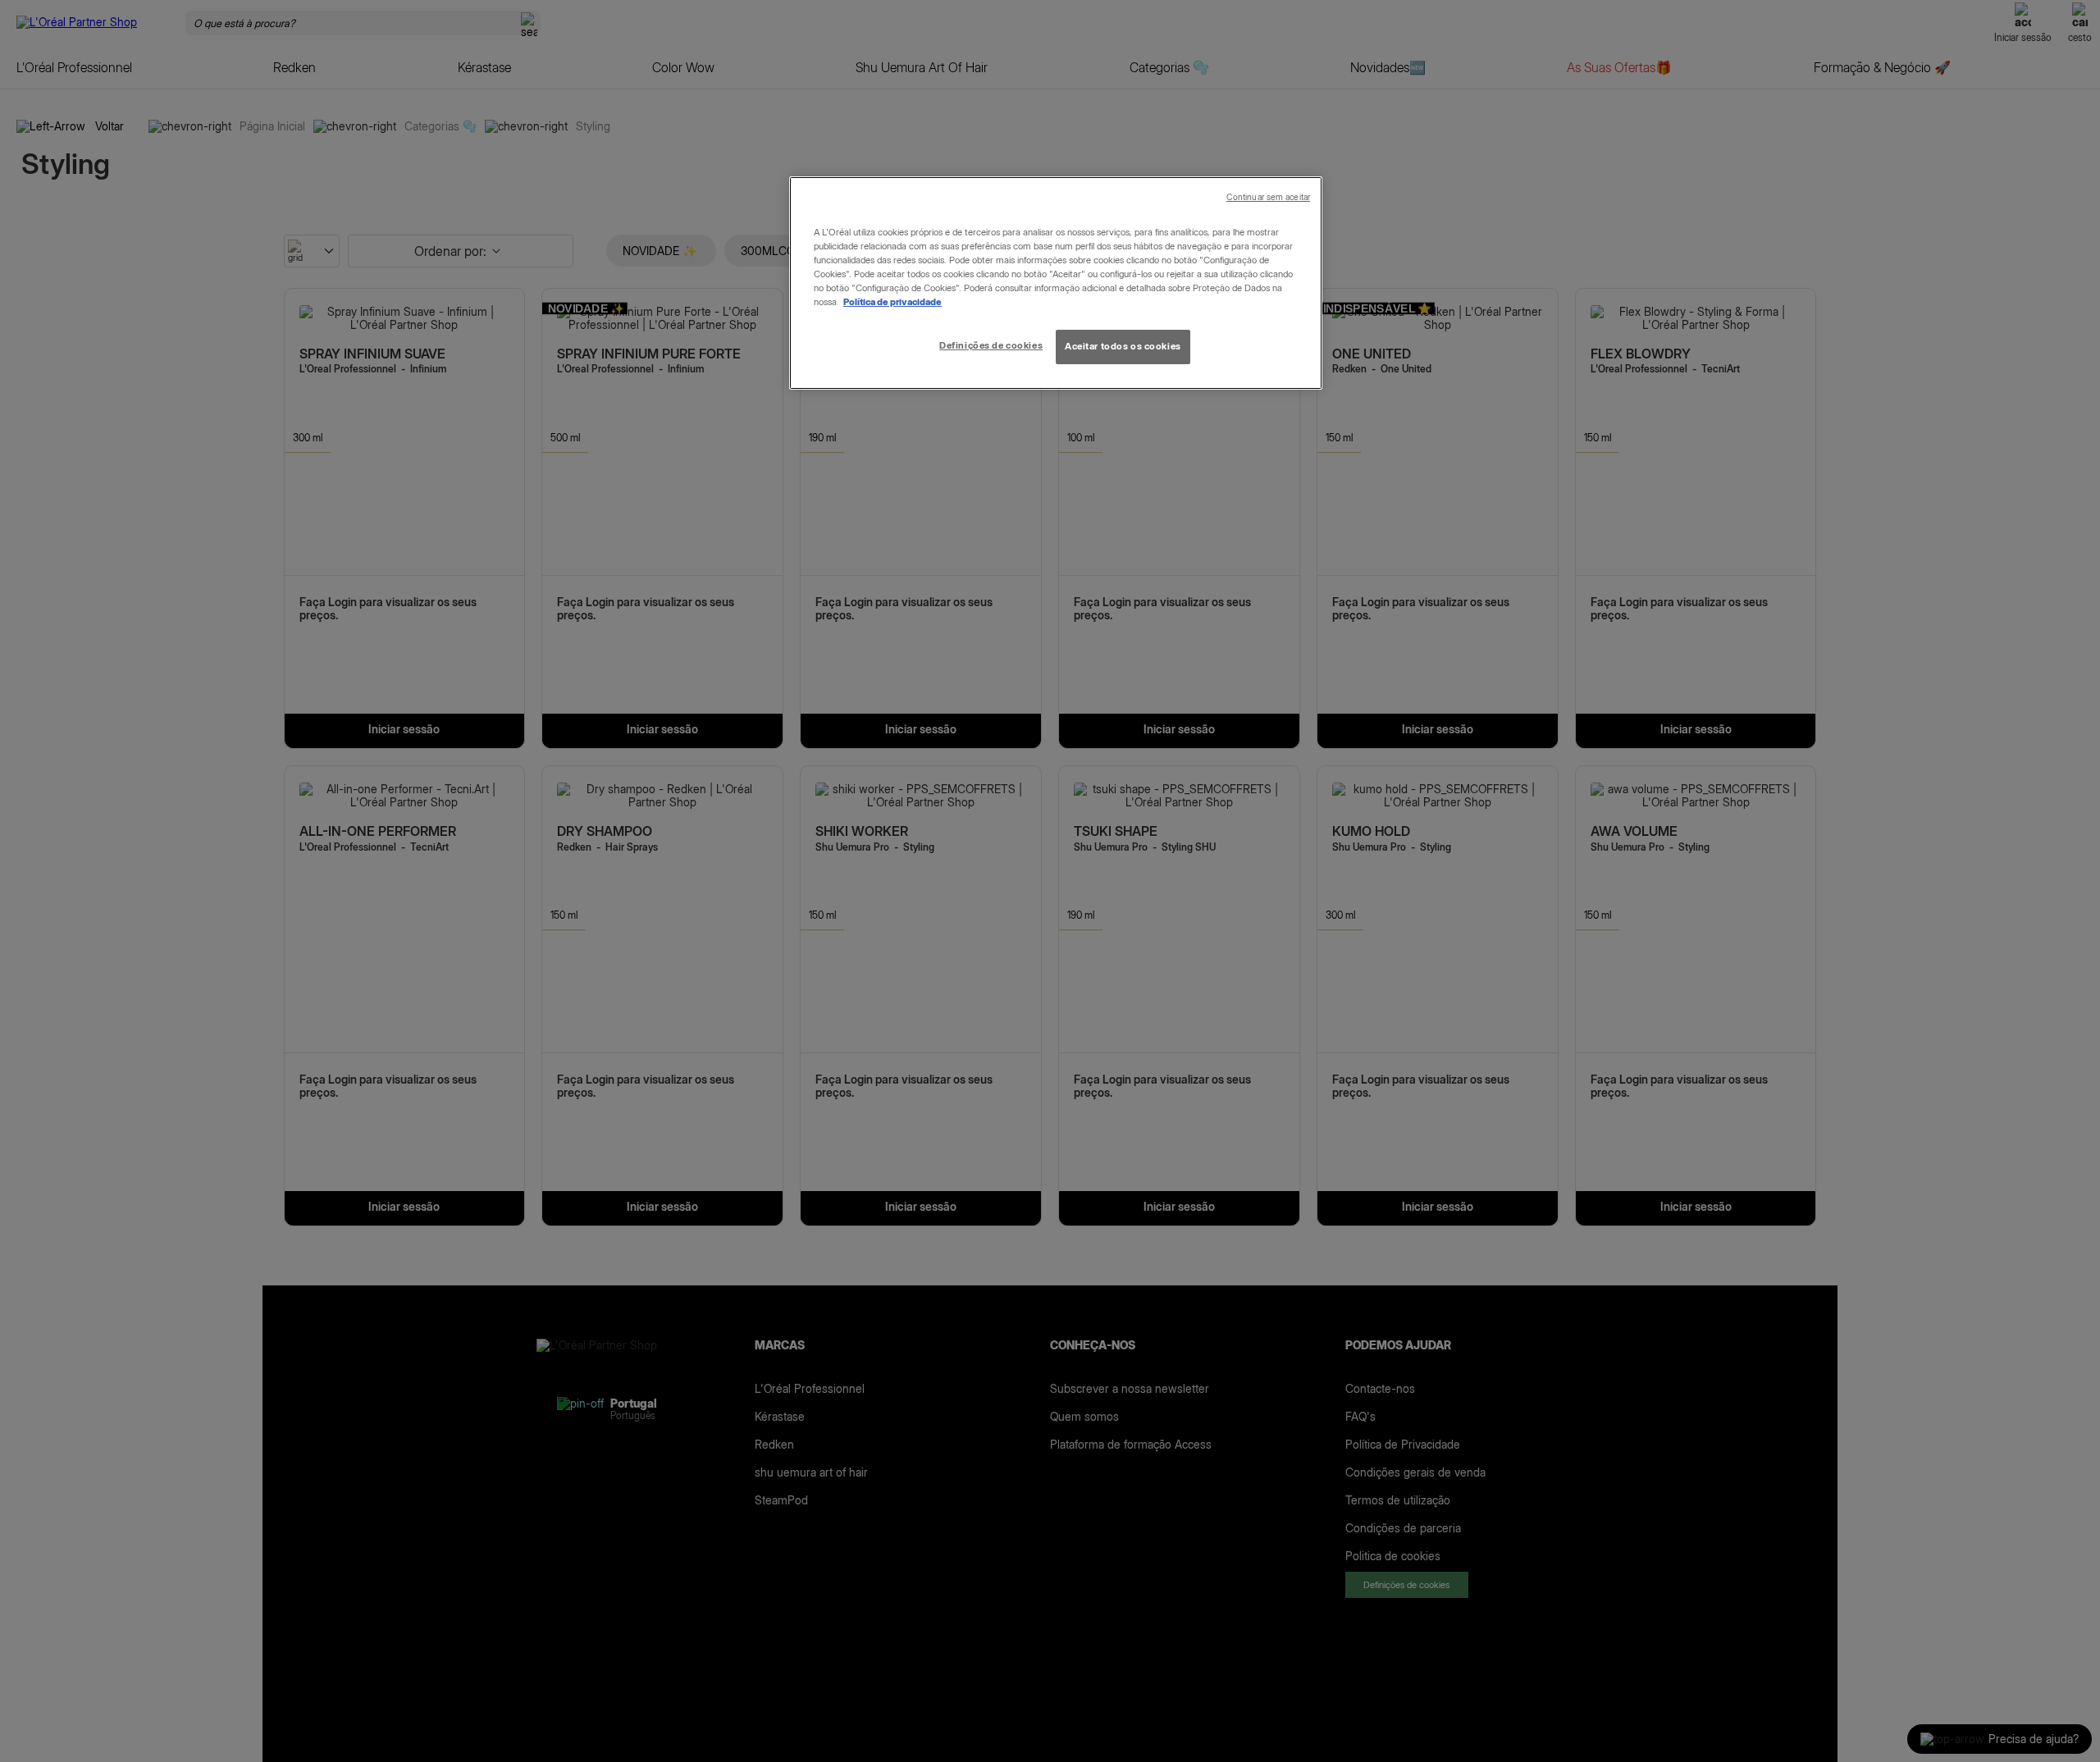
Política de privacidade (892, 302)
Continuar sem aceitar (1268, 197)
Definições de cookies (991, 345)
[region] (1056, 283)
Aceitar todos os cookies (1123, 346)
